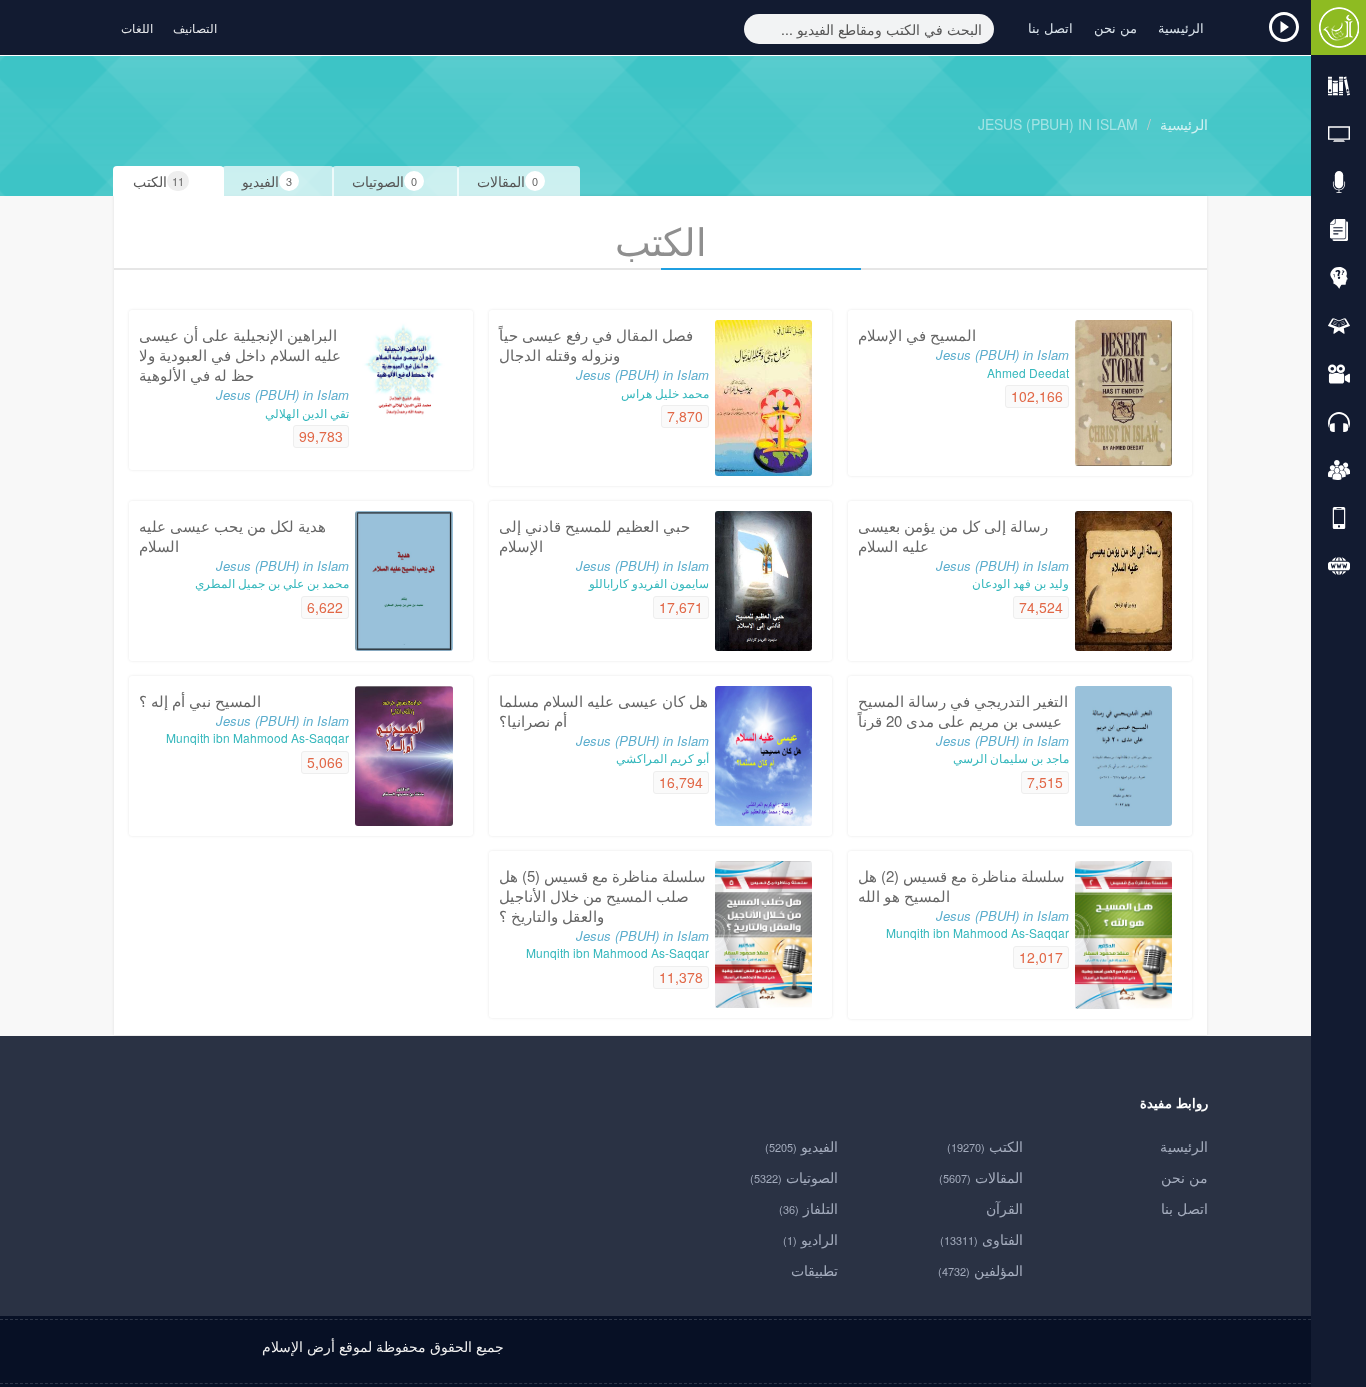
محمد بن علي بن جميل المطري (272, 582)
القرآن (1004, 1208)
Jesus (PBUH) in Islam (1058, 124)
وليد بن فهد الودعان (1020, 582)
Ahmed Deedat (1028, 372)
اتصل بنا (1050, 27)
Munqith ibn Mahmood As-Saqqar (257, 737)
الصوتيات (794, 1177)
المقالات (981, 1177)
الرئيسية (1181, 27)
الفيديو (801, 1146)
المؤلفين (980, 1270)
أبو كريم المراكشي (662, 757)
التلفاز (808, 1208)
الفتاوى (981, 1239)
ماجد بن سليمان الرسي (1011, 757)
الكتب (985, 1146)
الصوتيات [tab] (384, 181)
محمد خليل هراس (665, 392)
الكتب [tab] (158, 181)
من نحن (1115, 27)
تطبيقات (814, 1270)
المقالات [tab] (507, 181)
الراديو (810, 1239)
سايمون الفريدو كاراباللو (649, 582)
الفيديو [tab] (267, 181)
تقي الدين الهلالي (307, 412)
